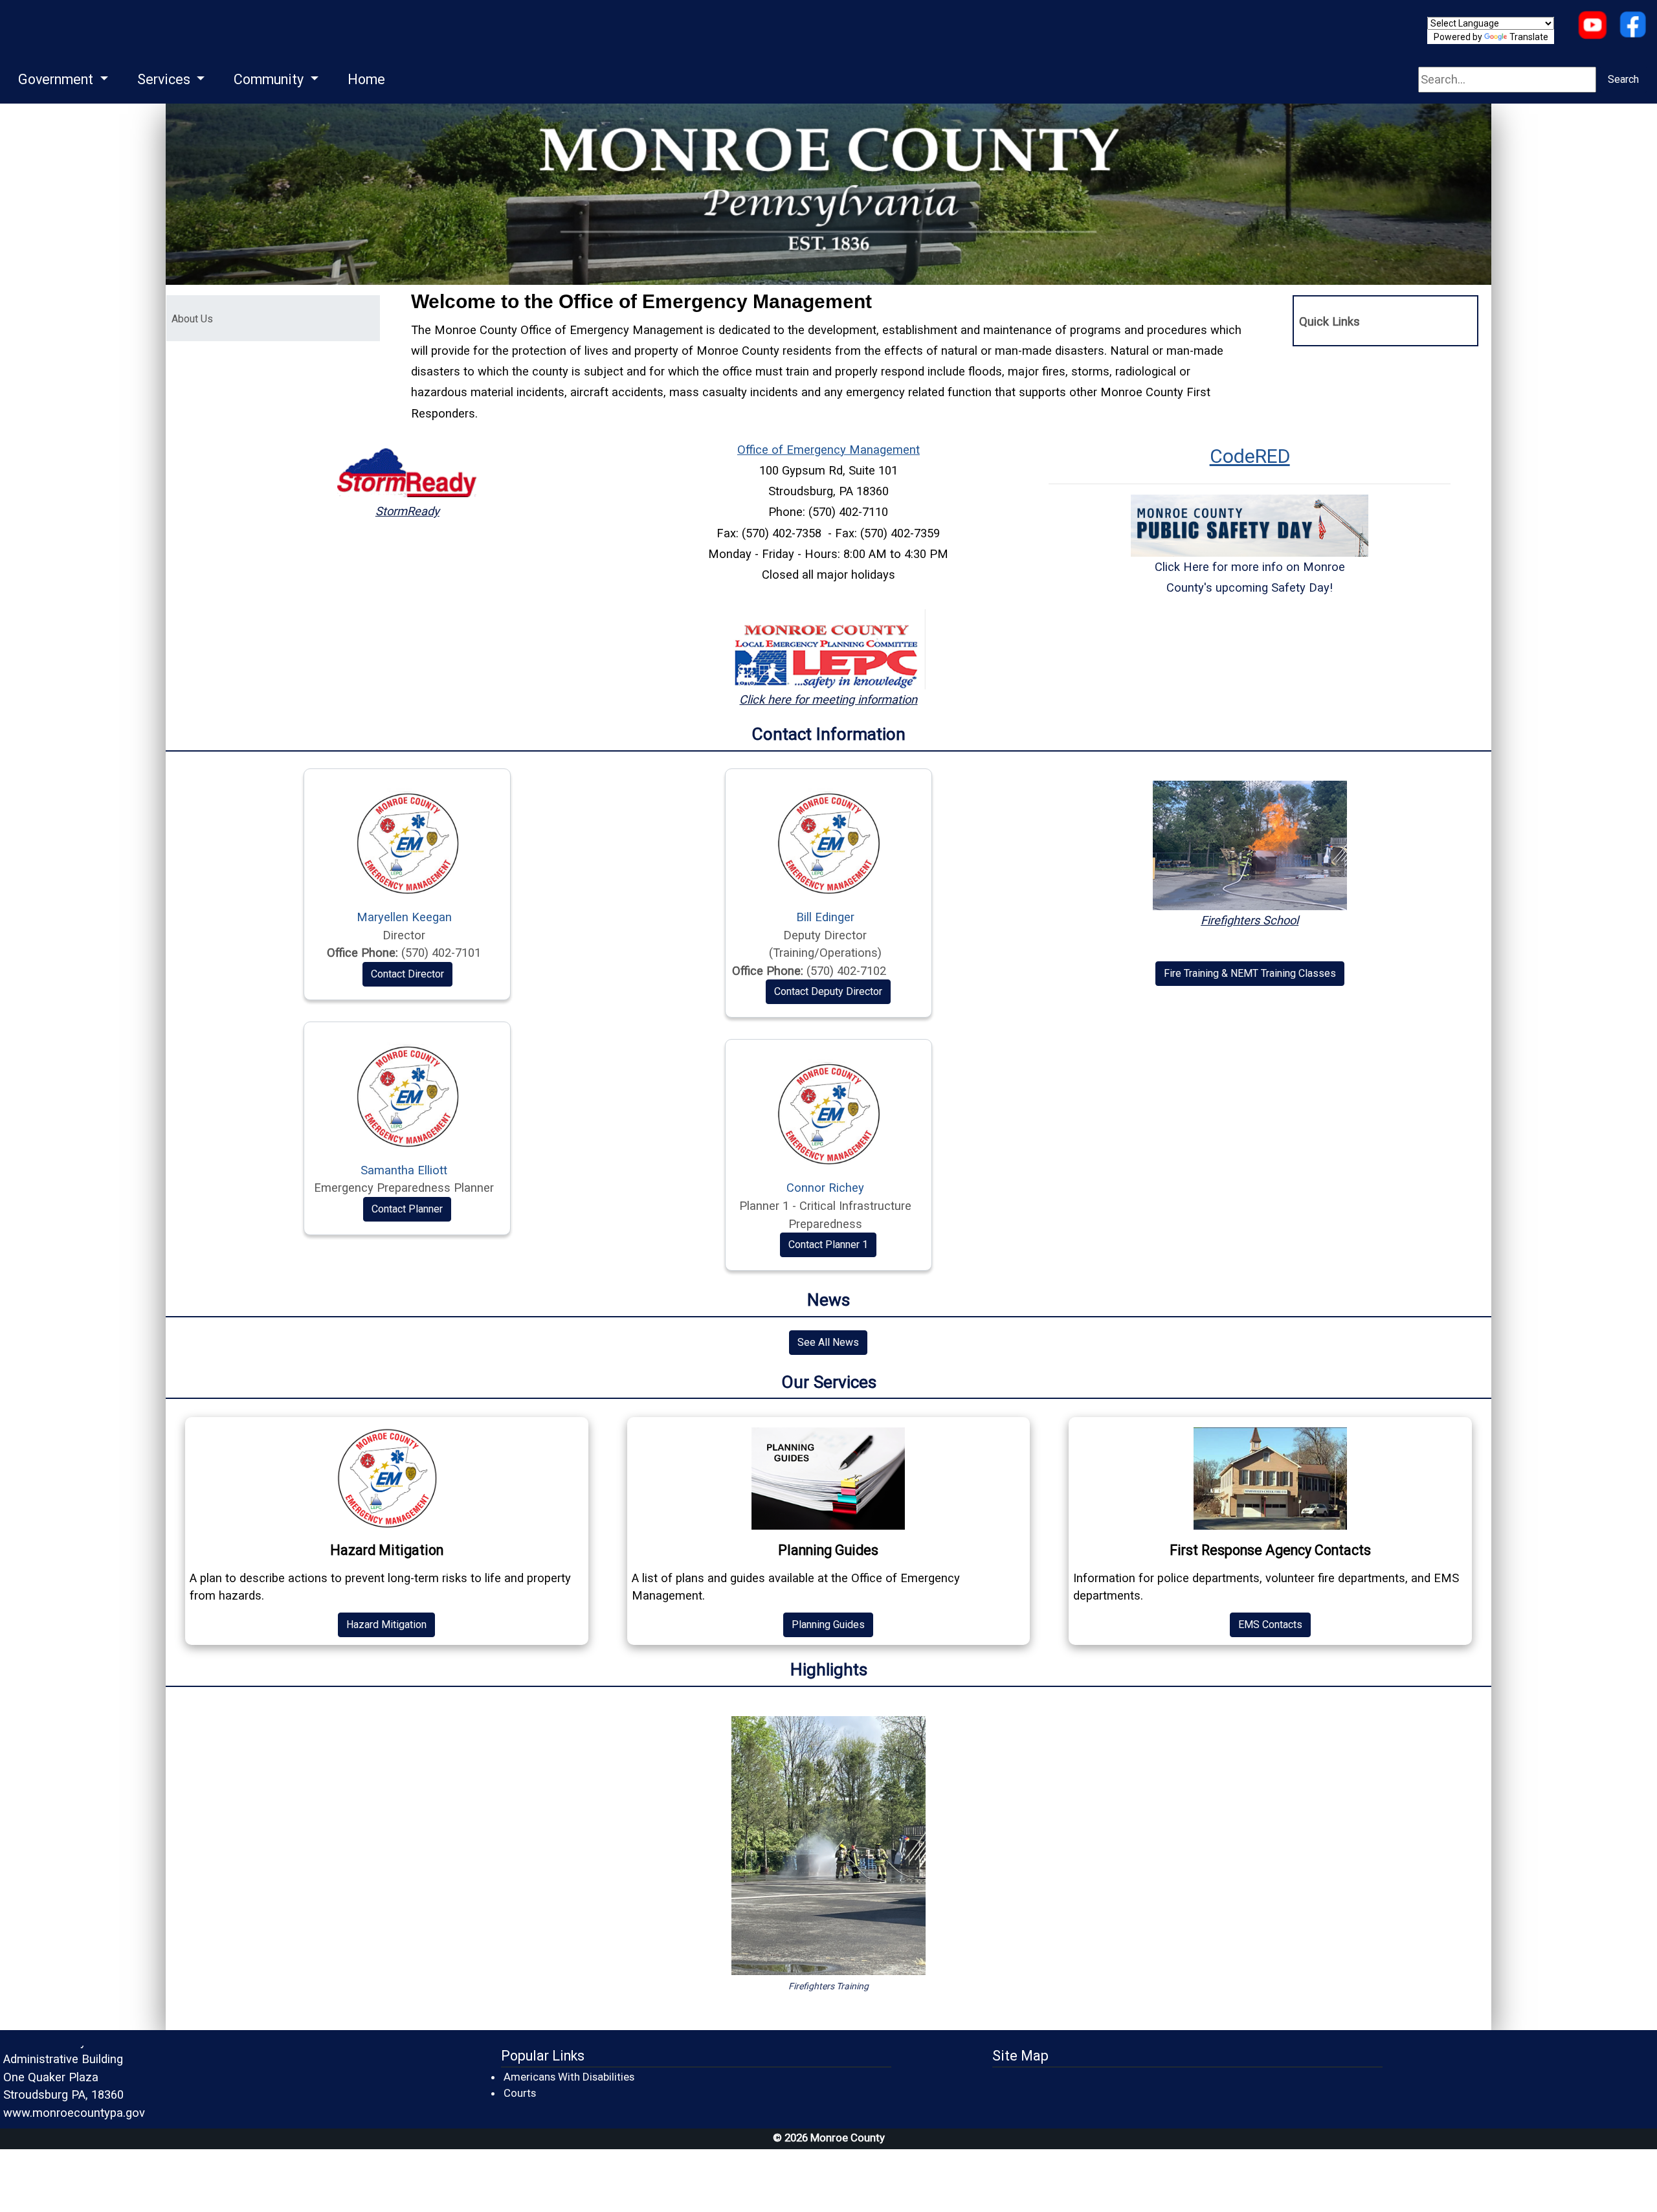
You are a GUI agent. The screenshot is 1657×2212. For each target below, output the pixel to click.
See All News (828, 1342)
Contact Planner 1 (828, 1245)
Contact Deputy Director (828, 991)
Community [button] (270, 79)
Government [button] (57, 79)
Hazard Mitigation (386, 1625)
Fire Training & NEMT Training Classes (1250, 973)
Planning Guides (828, 1625)
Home (366, 79)
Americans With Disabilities (569, 2077)
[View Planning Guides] (829, 1479)
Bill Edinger (825, 917)
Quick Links (1329, 321)
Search (1623, 79)
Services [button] (165, 79)
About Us (248, 318)
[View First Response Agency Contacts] (1270, 1479)
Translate (1529, 37)
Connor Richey (825, 1188)
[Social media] (1633, 26)
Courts (520, 2093)
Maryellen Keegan (404, 917)
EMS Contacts (1270, 1625)
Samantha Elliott (404, 1170)
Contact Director (407, 974)
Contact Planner (407, 1209)
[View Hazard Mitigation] (387, 1479)
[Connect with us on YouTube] (1592, 26)
